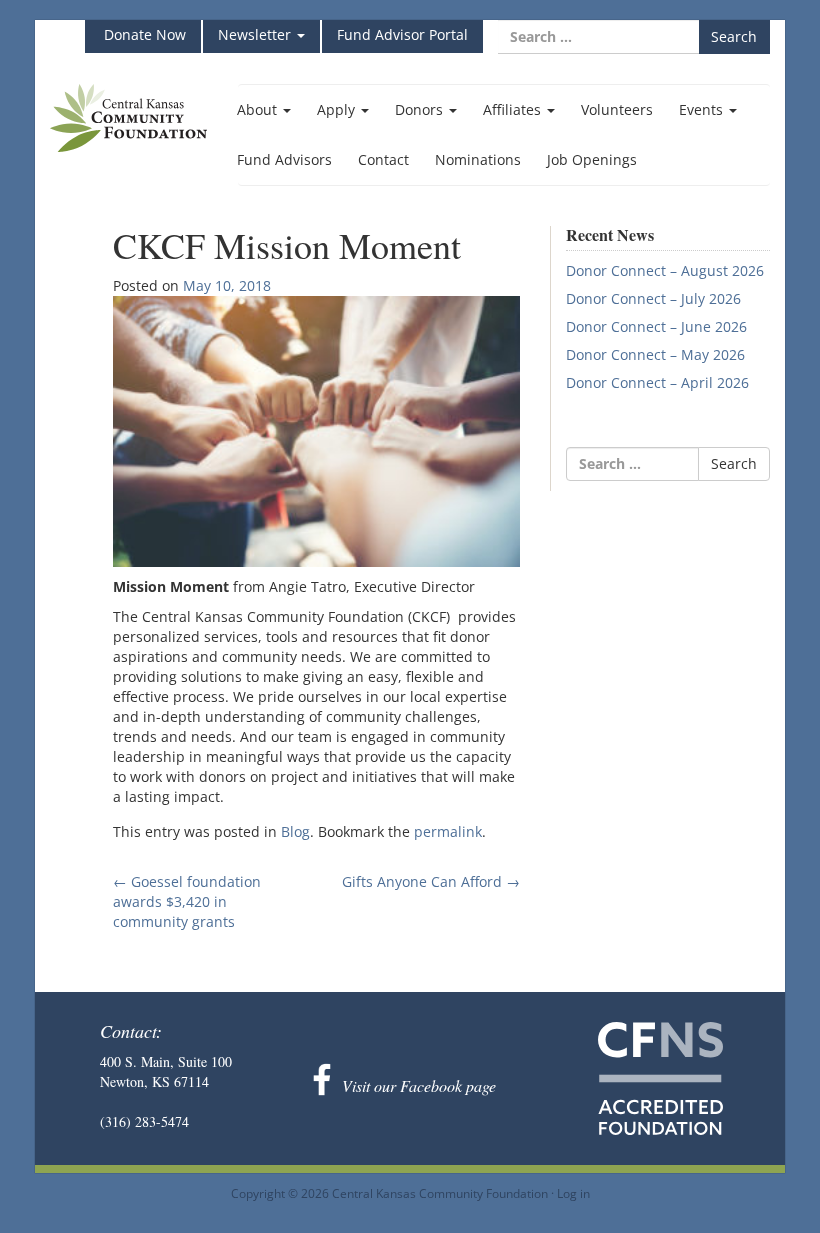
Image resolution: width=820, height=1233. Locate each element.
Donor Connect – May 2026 (655, 354)
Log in (573, 1193)
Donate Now (143, 34)
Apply (338, 109)
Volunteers (617, 109)
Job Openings (592, 159)
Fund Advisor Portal (402, 34)
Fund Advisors (284, 159)
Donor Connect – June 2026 (656, 326)
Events (703, 109)
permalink (448, 831)
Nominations (478, 159)
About (259, 109)
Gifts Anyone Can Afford (431, 881)
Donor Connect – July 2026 (653, 298)
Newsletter (256, 34)
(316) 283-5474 (144, 1121)
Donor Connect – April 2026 (657, 382)
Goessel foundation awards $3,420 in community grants (187, 901)
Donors (421, 109)
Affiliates (514, 109)
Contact (383, 159)
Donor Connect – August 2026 (665, 270)
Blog (295, 831)
